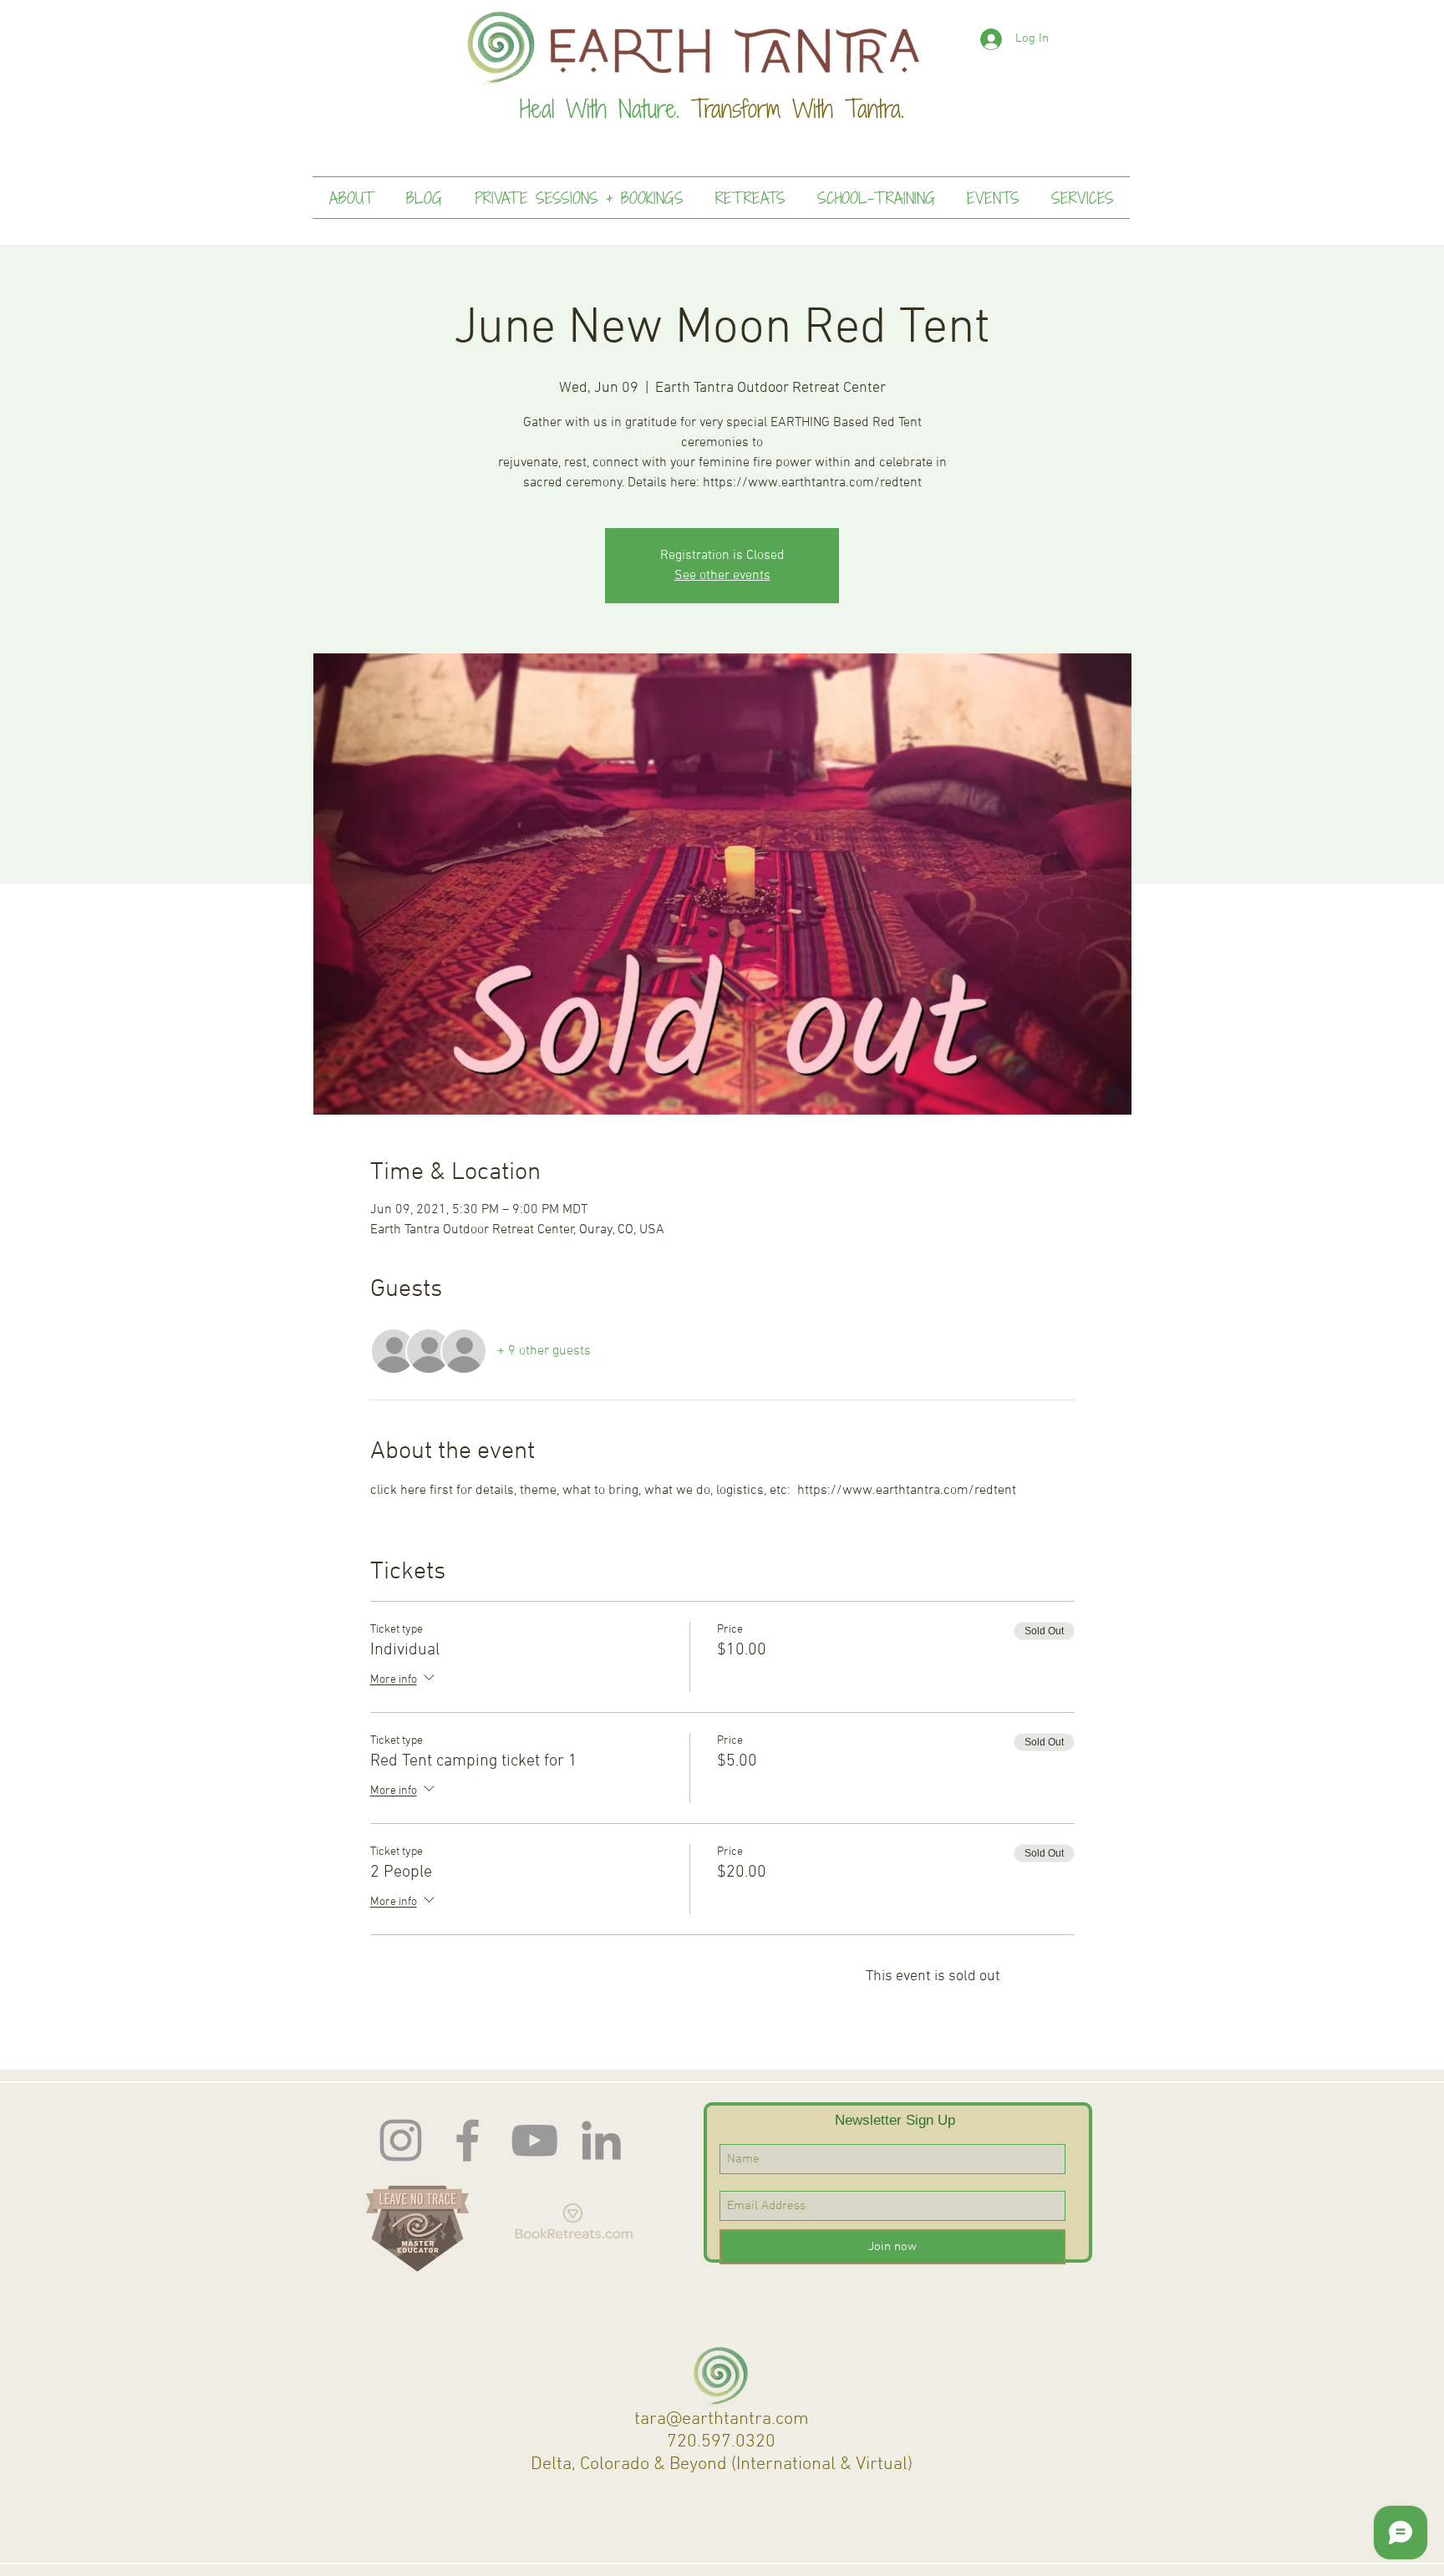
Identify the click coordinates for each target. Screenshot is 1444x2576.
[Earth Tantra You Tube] (534, 2140)
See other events (722, 576)
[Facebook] (468, 2140)
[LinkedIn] (601, 2140)
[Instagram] (401, 2140)
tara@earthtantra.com (722, 2419)
